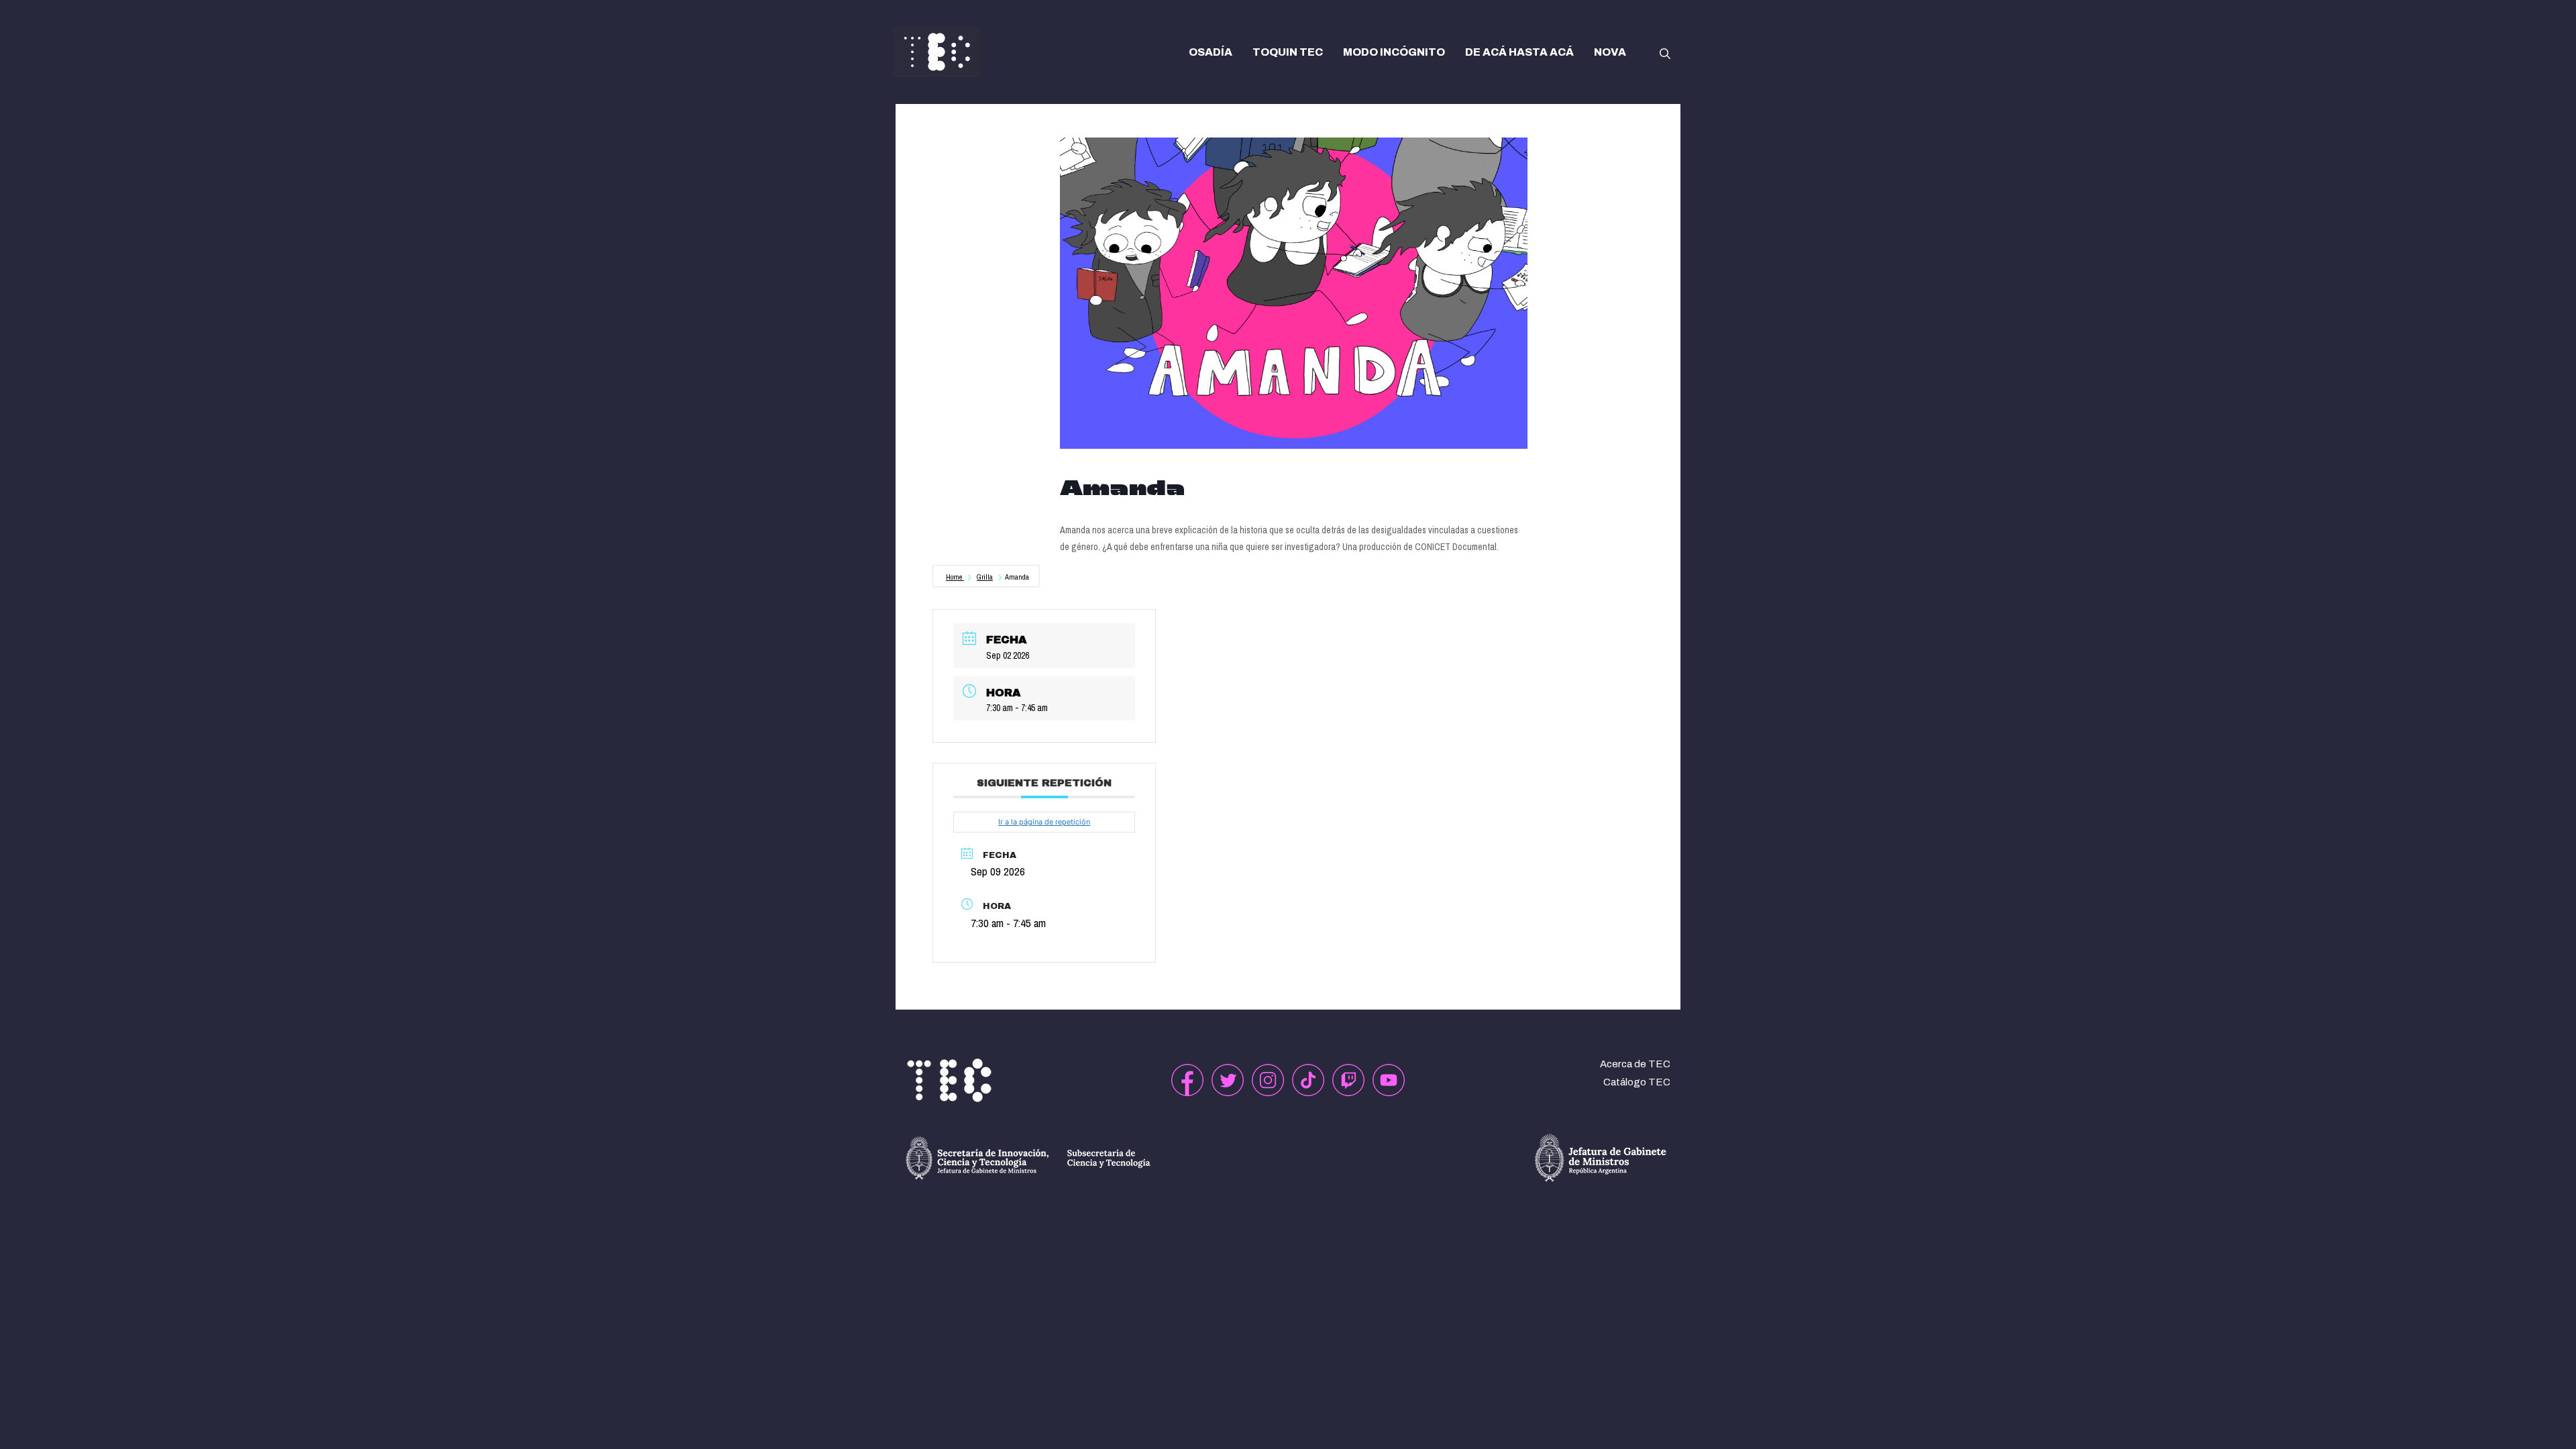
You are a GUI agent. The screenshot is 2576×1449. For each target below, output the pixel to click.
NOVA (1610, 52)
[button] (1665, 52)
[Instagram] (1268, 1080)
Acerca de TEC (1635, 1064)
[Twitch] (1348, 1080)
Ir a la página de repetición (1044, 822)
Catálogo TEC (1637, 1082)
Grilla (985, 577)
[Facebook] (1187, 1080)
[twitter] (1228, 1080)
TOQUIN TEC (1288, 52)
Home (955, 577)
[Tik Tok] (1308, 1080)
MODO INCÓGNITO (1394, 52)
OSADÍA (1211, 52)
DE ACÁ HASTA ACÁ (1519, 52)
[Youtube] (1389, 1080)
